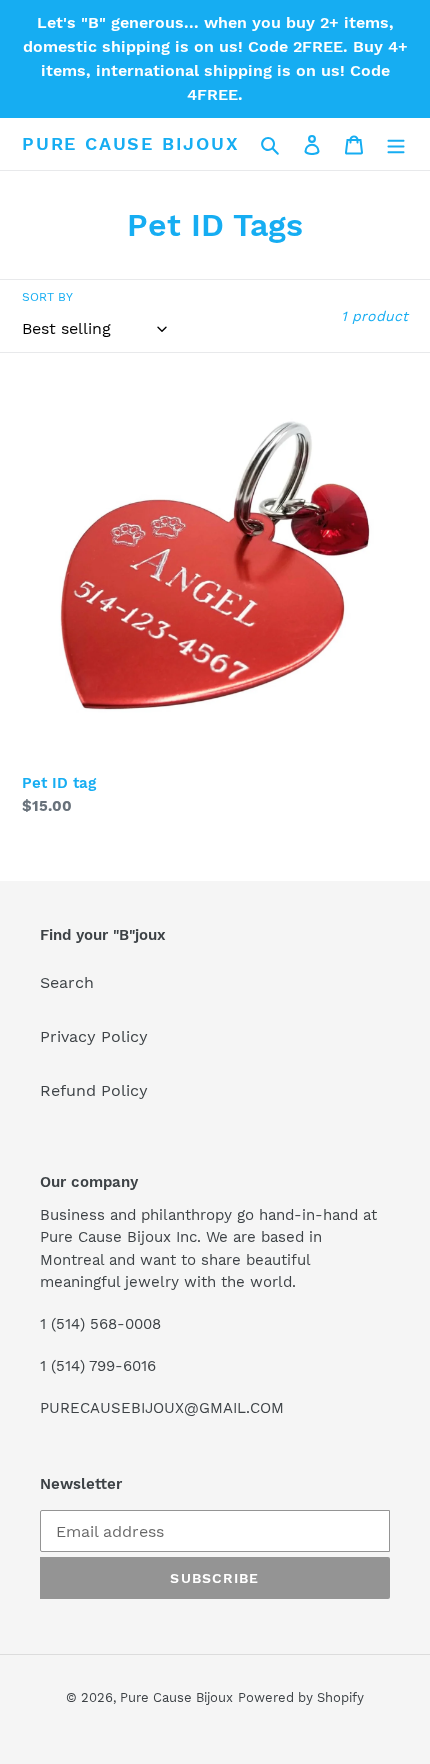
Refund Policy (94, 1090)
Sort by (47, 297)
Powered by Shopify (301, 1697)
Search (67, 982)
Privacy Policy (94, 1036)
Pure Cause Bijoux (131, 143)
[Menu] (396, 144)
